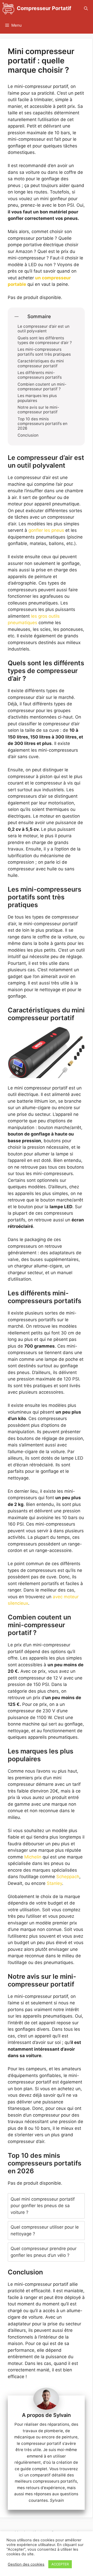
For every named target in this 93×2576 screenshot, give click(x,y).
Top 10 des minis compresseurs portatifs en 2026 (42, 424)
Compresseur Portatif (44, 8)
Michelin (33, 1857)
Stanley (54, 1883)
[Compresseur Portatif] (8, 8)
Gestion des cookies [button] (26, 2564)
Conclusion (28, 435)
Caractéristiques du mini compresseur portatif (41, 363)
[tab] (46, 2206)
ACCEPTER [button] (60, 2564)
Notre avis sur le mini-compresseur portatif (38, 410)
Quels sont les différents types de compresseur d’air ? (45, 340)
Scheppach (68, 1877)
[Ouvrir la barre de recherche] (86, 8)
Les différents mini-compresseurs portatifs (40, 375)
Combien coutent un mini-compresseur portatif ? (42, 387)
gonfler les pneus (46, 530)
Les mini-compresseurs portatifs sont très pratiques (44, 352)
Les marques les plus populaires (37, 398)
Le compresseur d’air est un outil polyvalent (44, 329)
